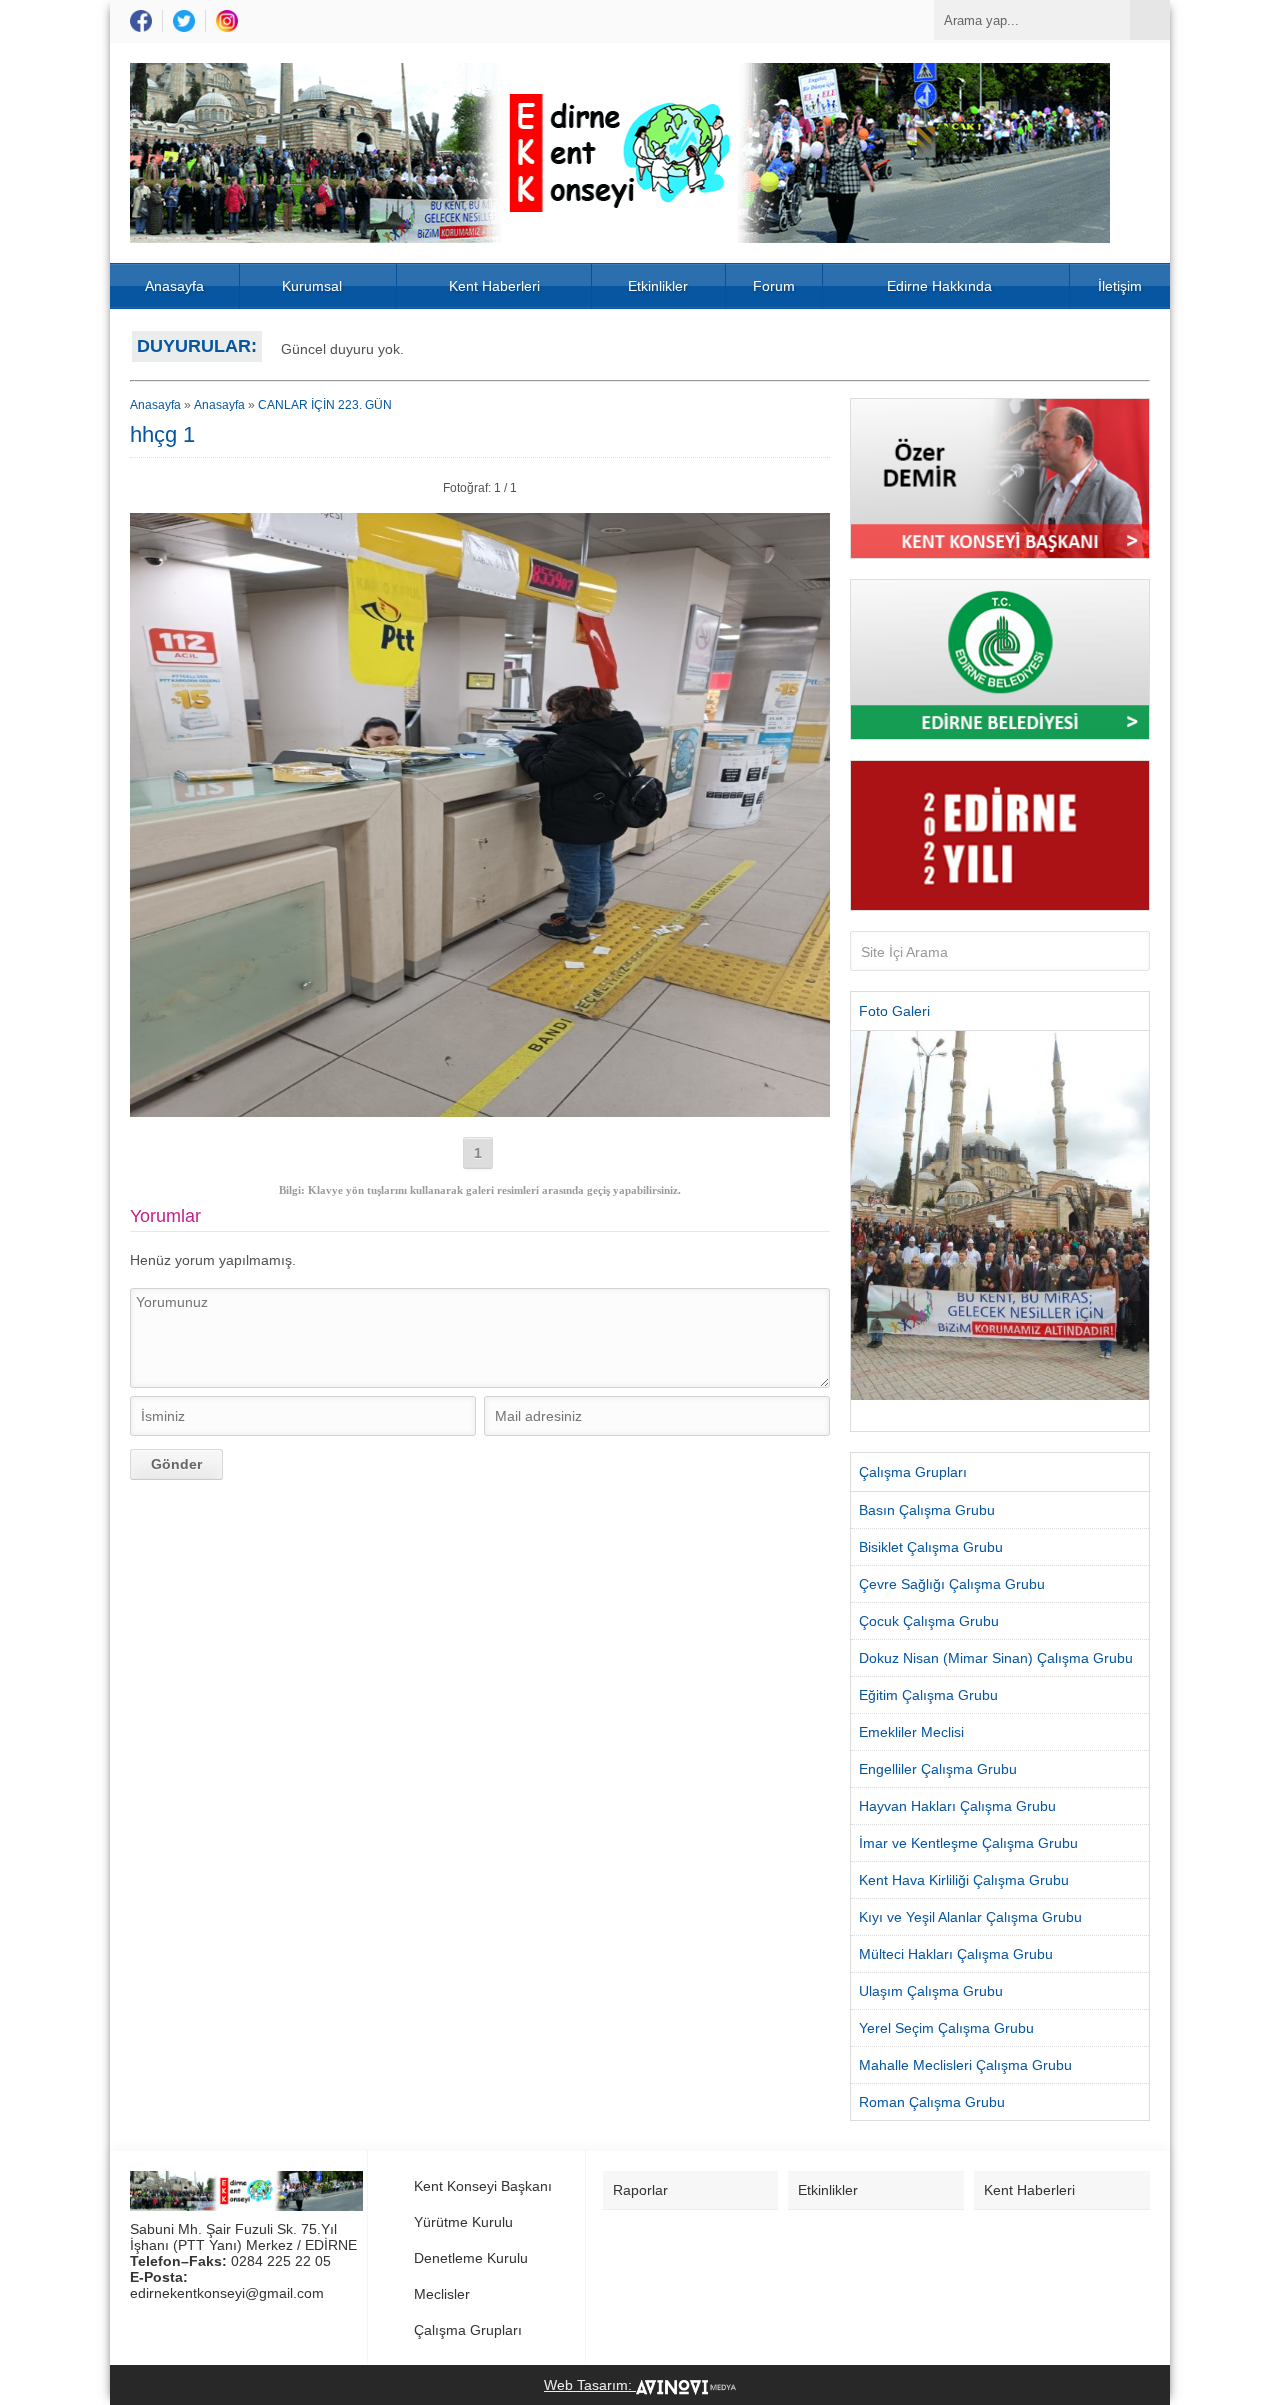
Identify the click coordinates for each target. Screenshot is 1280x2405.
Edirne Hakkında (939, 286)
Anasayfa (174, 286)
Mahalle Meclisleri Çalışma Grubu (965, 2065)
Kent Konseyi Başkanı (483, 2186)
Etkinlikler (658, 286)
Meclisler (442, 2294)
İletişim (1120, 286)
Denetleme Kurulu (471, 2258)
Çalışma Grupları (468, 2330)
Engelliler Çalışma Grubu (938, 1769)
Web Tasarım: (590, 2385)
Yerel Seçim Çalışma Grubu (946, 2028)
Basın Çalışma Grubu (927, 1510)
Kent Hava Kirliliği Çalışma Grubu (964, 1880)
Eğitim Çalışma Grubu (928, 1695)
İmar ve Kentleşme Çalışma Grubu (968, 1843)
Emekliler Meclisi (911, 1732)
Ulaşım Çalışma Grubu (931, 1991)
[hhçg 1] (480, 1109)
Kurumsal (312, 286)
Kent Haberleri (494, 286)
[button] (865, 1231)
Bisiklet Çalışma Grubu (931, 1547)
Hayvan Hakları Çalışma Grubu (957, 1806)
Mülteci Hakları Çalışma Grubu (956, 1954)
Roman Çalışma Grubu (932, 2102)
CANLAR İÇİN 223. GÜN (325, 405)
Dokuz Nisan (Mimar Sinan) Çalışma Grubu (996, 1658)
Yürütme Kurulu (463, 2222)
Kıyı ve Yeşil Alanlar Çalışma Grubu (970, 1917)
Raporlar (640, 2190)
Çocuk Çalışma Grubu (929, 1621)
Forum (774, 286)
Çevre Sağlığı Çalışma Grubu (952, 1584)
